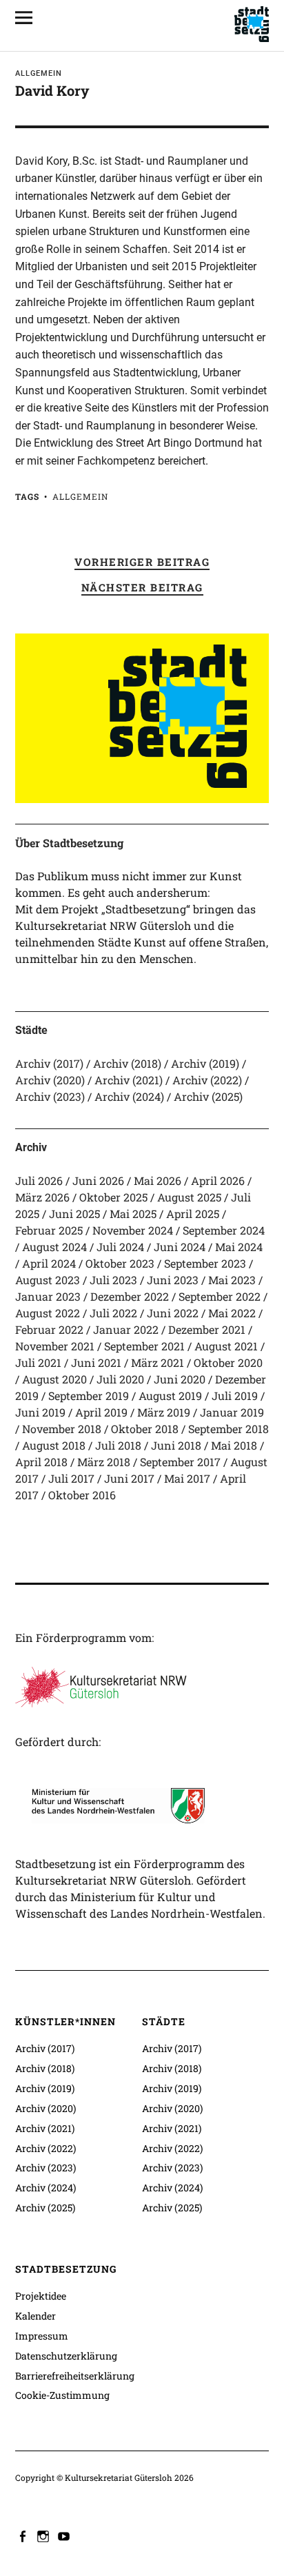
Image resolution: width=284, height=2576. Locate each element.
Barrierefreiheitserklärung (75, 2376)
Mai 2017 (187, 1478)
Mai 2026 (158, 1180)
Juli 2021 (38, 1362)
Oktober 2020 (228, 1362)
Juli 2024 (120, 1247)
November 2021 (55, 1346)
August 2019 (170, 1396)
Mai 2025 (133, 1214)
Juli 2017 (71, 1478)
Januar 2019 (232, 1412)
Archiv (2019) (205, 1063)
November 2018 (62, 1429)
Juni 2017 (129, 1478)
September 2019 (89, 1396)
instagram (45, 2535)
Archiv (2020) (50, 1080)
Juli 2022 (113, 1313)
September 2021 (144, 1346)
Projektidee (41, 2296)
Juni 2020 (180, 1379)
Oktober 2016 (82, 1495)
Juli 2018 (118, 1445)
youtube (65, 2535)
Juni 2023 (173, 1280)
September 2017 (180, 1462)
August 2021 (226, 1346)
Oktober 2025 (113, 1197)
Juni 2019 (40, 1412)
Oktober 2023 (120, 1263)
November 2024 (133, 1230)
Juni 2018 (176, 1445)
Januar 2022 (126, 1329)
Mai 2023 (232, 1280)
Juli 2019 (235, 1396)
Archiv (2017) (49, 1063)
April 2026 (218, 1180)
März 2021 (158, 1362)
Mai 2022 (232, 1313)
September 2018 (229, 1429)
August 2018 (54, 1445)
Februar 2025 (49, 1230)
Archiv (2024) (129, 1096)
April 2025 (193, 1214)
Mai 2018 (234, 1445)
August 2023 (48, 1280)
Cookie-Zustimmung (62, 2395)
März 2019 (164, 1412)
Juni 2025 (74, 1214)
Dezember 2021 (207, 1329)
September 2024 (224, 1230)
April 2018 (41, 1462)
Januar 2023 (48, 1296)
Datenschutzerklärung (66, 2356)
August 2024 (54, 1247)
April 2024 (49, 1263)
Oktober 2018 (145, 1429)
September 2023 (205, 1263)
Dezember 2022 (130, 1296)
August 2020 (54, 1379)
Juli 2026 (39, 1180)
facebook (24, 2535)
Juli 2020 (120, 1379)
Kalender (35, 2316)
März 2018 (104, 1462)
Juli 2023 (113, 1280)
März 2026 (42, 1197)
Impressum (42, 2336)
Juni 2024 (180, 1247)
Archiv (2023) (50, 1096)
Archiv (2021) (129, 1080)
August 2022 (48, 1313)
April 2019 (101, 1412)
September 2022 (220, 1296)
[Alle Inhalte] (29, 17)
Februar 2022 (49, 1329)
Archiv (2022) (207, 1080)
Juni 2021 (96, 1362)
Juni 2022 (173, 1313)
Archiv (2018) (127, 1063)
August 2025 (189, 1197)
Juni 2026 (98, 1180)
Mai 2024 (239, 1247)
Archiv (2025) (208, 1096)
